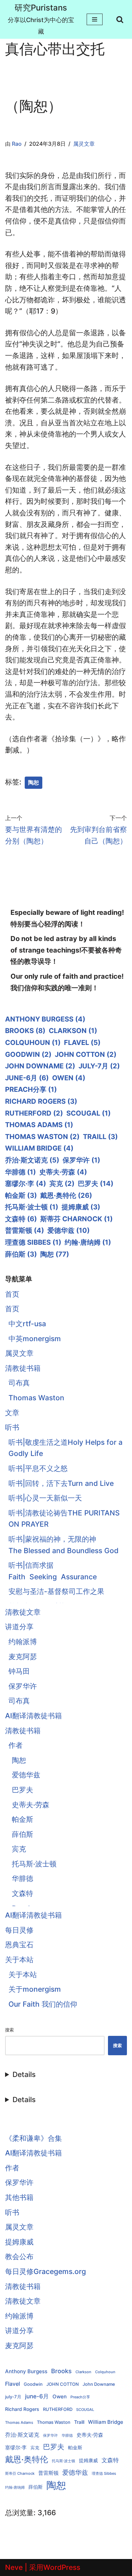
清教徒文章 (23, 1612)
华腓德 (20, 1172)
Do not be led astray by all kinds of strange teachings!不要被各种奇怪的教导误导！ (66, 950)
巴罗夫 (96, 1184)
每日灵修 (19, 1930)
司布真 (19, 1383)
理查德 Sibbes (33, 1242)
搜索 (9, 2030)
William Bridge (39, 1148)
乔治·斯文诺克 (32, 1160)
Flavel (82, 1043)
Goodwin (28, 1054)
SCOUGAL (89, 1113)
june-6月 (27, 1078)
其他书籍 (19, 2197)
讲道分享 (19, 1627)
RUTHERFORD (34, 1113)
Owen (69, 1078)
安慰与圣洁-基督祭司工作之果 (56, 1591)
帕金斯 (21, 1195)
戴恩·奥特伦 (66, 1195)
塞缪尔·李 (26, 1184)
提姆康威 (81, 1207)
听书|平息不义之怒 (38, 1468)
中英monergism (35, 1339)
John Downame (40, 1066)
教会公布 (19, 2257)
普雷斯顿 (25, 1230)
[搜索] (120, 19)
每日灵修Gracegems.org (46, 2271)
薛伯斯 (21, 1254)
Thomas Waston (42, 1137)
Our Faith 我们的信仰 (43, 2004)
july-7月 (99, 1066)
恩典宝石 (19, 1945)
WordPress (62, 2567)
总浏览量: (21, 2513)
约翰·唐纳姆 (88, 1242)
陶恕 (34, 783)
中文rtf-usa (27, 1324)
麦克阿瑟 (23, 1657)
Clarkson (73, 1031)
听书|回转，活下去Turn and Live (61, 1483)
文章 (12, 1413)
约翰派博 (23, 1642)
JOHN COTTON (86, 1054)
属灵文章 (84, 144)
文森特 (21, 1219)
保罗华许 (81, 1160)
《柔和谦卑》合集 (34, 2138)
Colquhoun (33, 1043)
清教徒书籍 (23, 1368)
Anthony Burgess (45, 1019)
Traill (100, 1137)
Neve (14, 2567)
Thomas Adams (39, 1125)
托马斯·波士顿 (32, 1207)
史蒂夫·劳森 (63, 1172)
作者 (16, 1745)
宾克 (62, 1184)
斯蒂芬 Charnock (76, 1219)
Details (24, 2074)
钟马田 (19, 1671)
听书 (12, 1427)
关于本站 (19, 1960)
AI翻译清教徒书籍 (34, 1716)
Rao (17, 144)
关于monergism (35, 1989)
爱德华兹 (69, 1230)
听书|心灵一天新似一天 (45, 1498)
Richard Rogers (41, 1101)
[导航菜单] (95, 19)
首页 (12, 1294)
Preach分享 (31, 1089)
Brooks (25, 1031)
